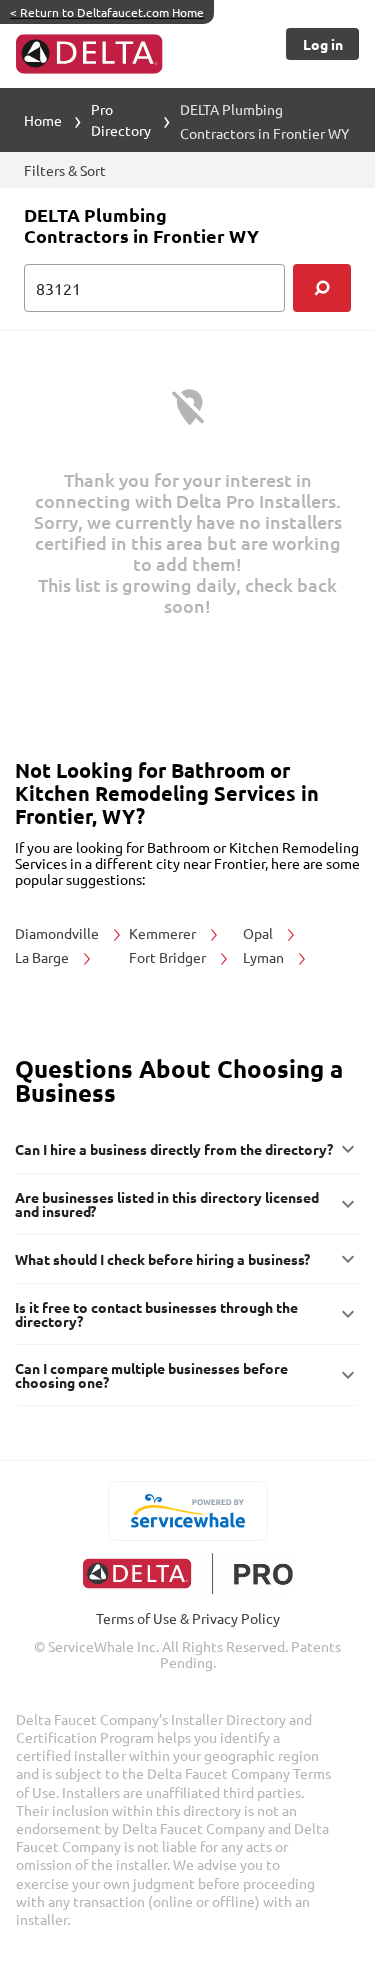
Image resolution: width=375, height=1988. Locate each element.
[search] (322, 288)
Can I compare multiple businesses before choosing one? (151, 1375)
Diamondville (58, 933)
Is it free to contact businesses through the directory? (156, 1314)
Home (43, 120)
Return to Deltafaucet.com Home (107, 12)
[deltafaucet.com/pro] (187, 1573)
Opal (259, 933)
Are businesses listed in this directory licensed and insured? (167, 1204)
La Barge (43, 957)
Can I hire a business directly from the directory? (174, 1149)
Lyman (265, 957)
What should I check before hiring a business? (162, 1259)
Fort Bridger (169, 957)
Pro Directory (121, 119)
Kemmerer (164, 933)
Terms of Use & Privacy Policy (188, 1618)
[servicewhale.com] (187, 1511)
